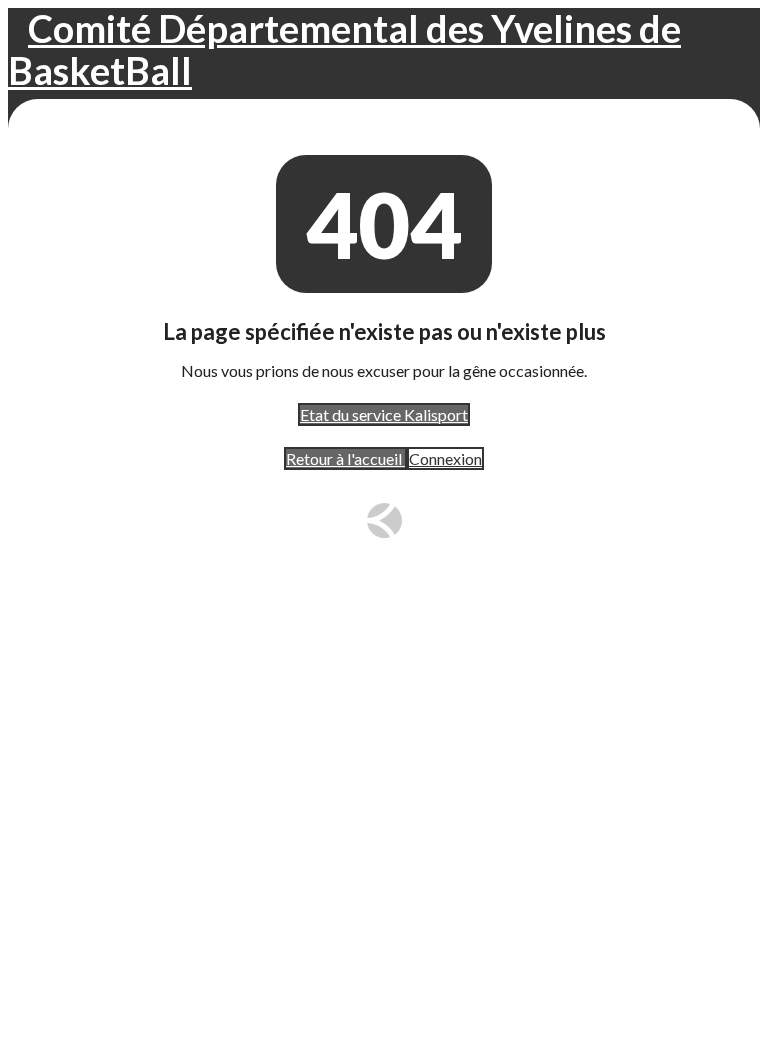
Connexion (445, 458)
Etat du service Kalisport (384, 414)
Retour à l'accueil (345, 458)
